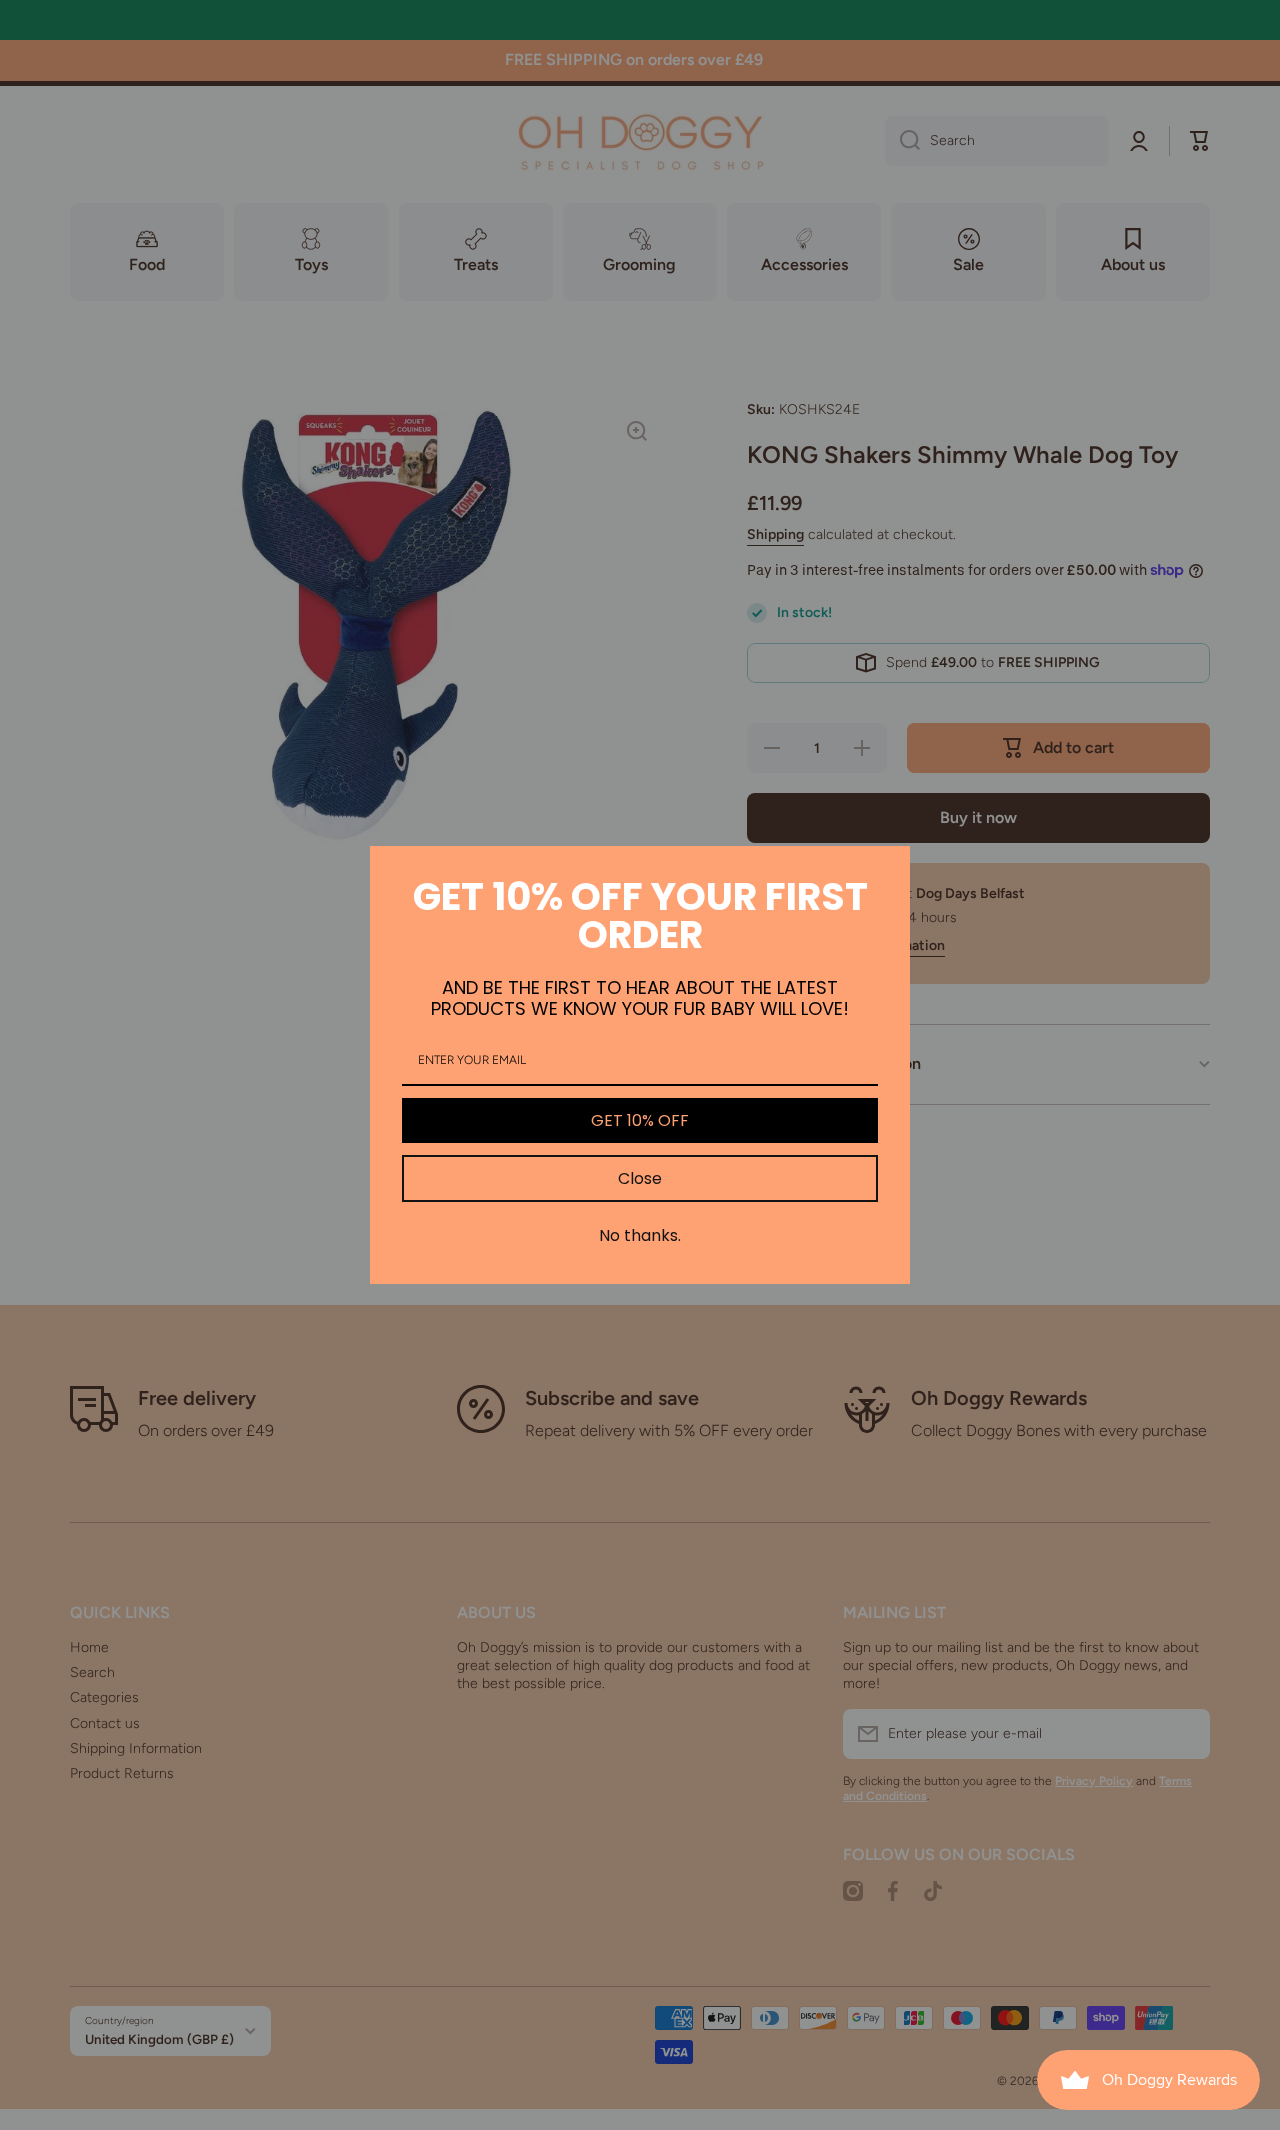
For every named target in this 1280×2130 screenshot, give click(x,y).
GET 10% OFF (640, 1120)
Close (640, 1178)
